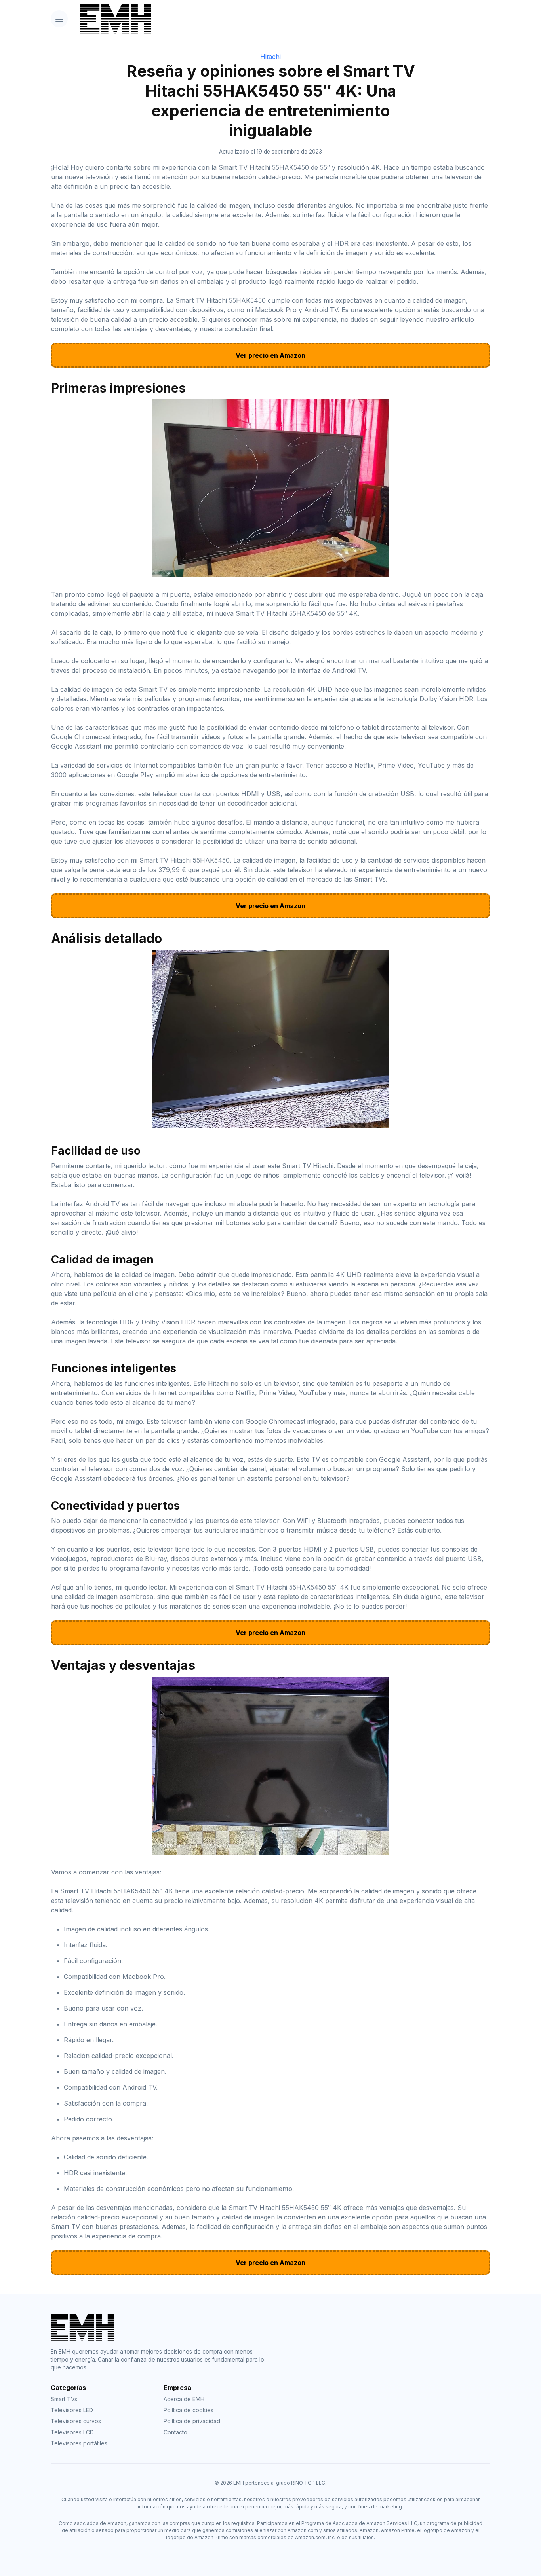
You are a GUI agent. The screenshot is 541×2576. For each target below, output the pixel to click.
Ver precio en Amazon (270, 355)
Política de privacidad (192, 2421)
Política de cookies (189, 2410)
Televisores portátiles (79, 2443)
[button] (59, 19)
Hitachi (270, 57)
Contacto (175, 2432)
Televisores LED (72, 2410)
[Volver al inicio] (282, 19)
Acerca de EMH (184, 2399)
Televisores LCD (72, 2432)
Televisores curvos (76, 2421)
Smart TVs (64, 2399)
